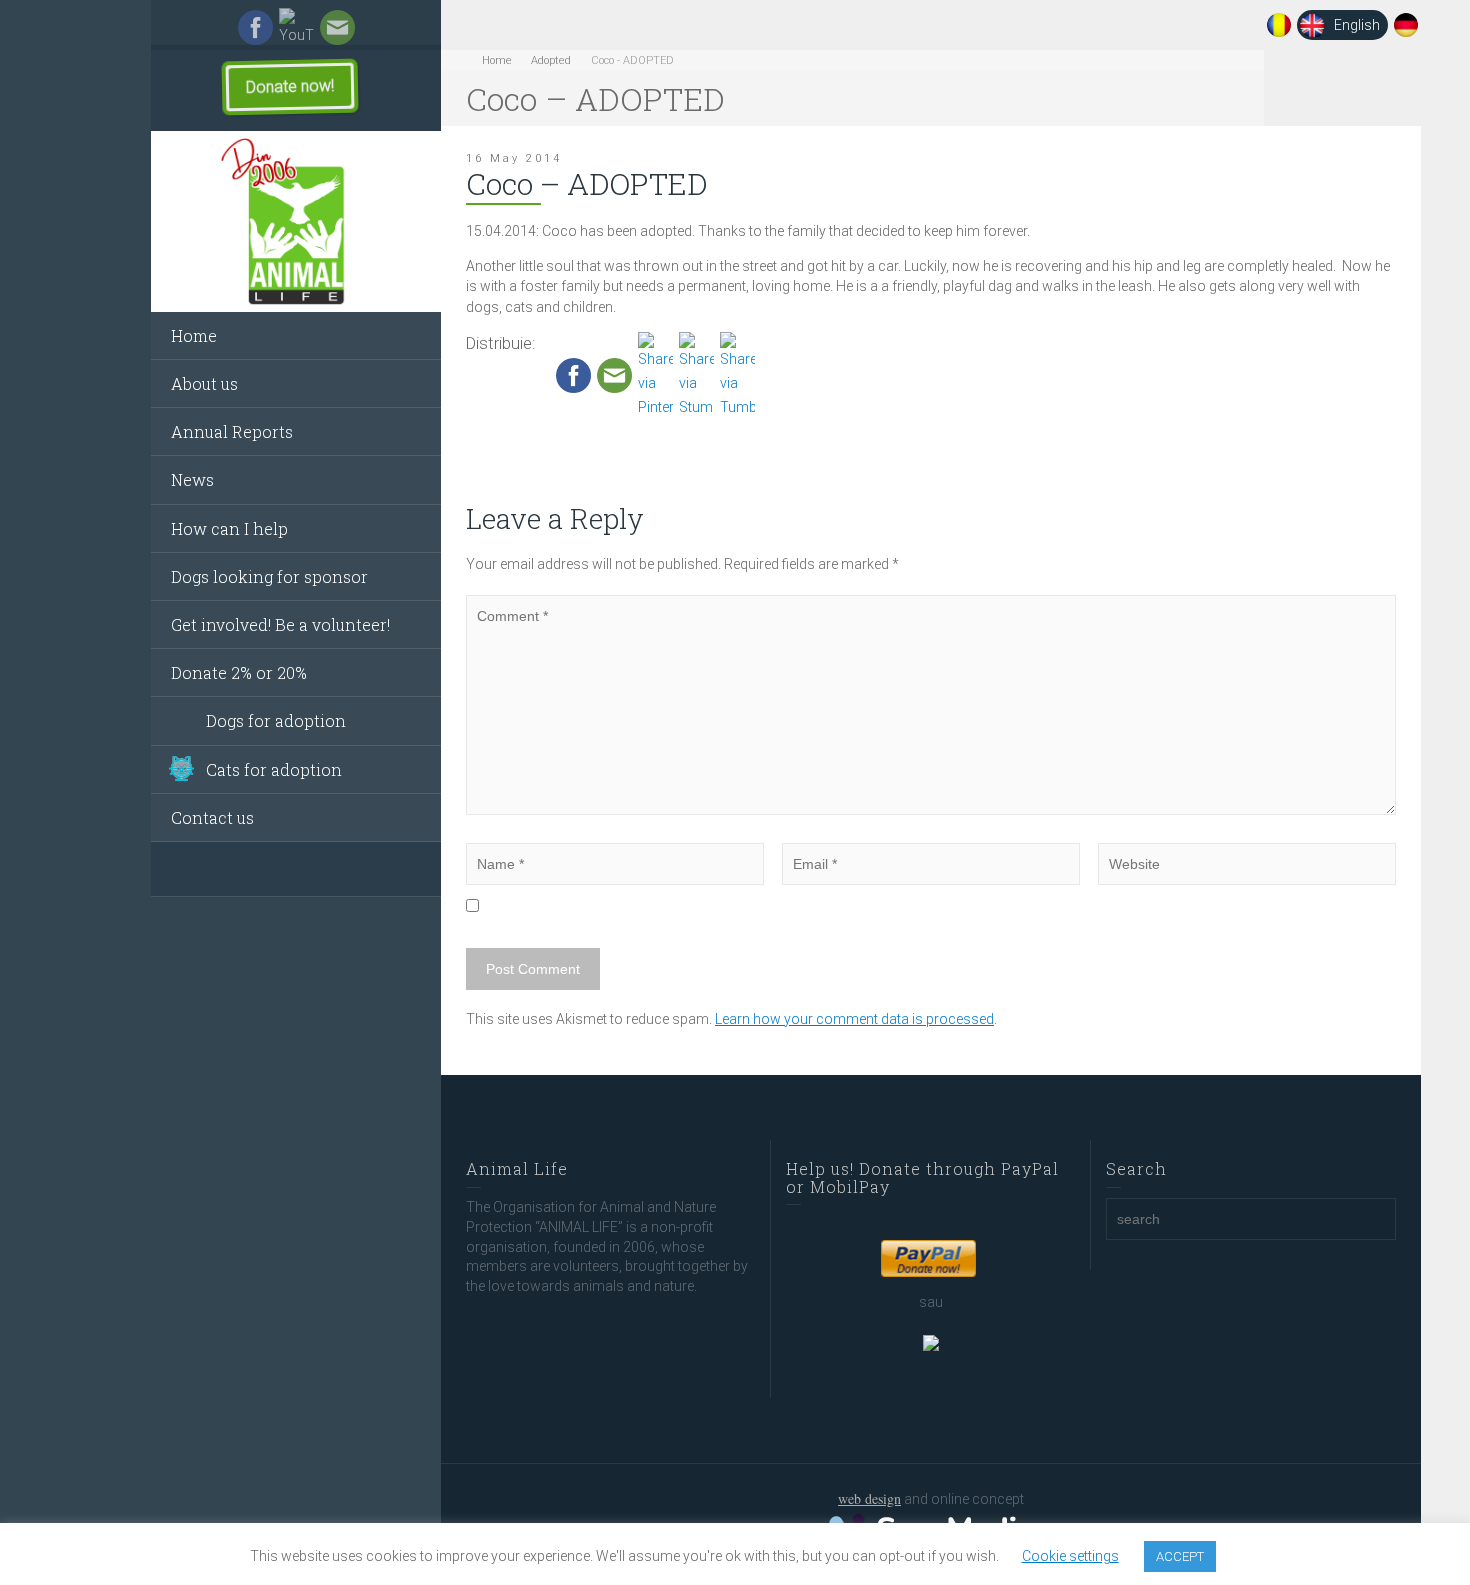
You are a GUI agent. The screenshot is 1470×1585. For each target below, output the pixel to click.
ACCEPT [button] (1180, 1556)
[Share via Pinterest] (655, 374)
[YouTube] (296, 27)
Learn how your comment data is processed (854, 1019)
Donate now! (290, 86)
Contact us (212, 817)
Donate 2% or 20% (239, 672)
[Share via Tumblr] (737, 374)
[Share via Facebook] (573, 374)
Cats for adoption (274, 769)
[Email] (337, 27)
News (192, 479)
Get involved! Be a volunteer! (280, 624)
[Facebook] (255, 27)
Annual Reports (232, 431)
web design (869, 1498)
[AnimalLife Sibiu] (296, 222)
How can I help (229, 528)
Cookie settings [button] (1070, 1556)
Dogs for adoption (276, 720)
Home (194, 335)
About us (204, 383)
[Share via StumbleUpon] (696, 374)
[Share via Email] (614, 374)
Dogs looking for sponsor (269, 576)
